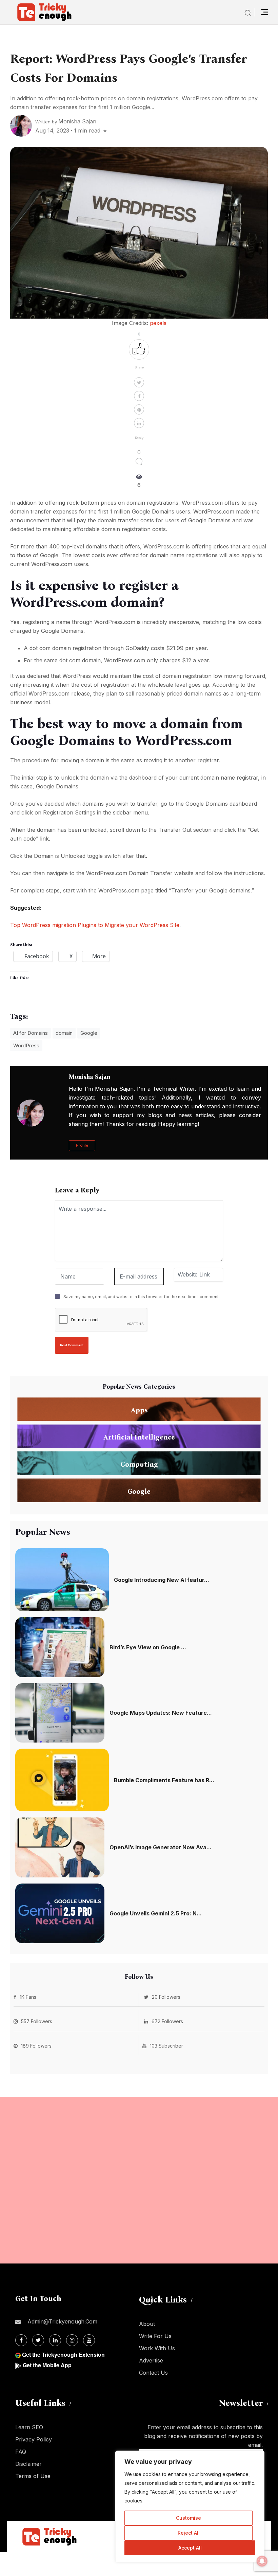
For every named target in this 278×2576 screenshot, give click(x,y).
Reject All (189, 2533)
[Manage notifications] (262, 2561)
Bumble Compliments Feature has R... (164, 1780)
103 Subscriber (166, 2046)
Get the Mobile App (47, 2365)
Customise (188, 2518)
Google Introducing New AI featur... (162, 1580)
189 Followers (36, 2046)
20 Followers (166, 1997)
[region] (190, 2507)
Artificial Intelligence (139, 1437)
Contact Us (153, 2373)
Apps (139, 1410)
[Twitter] (38, 2340)
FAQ (21, 2452)
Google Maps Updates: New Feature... (161, 1713)
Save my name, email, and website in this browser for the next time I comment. (142, 1297)
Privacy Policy (34, 2439)
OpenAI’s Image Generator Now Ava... (161, 1847)
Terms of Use (33, 2476)
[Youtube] (89, 2340)
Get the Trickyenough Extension (63, 2354)
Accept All (190, 2548)
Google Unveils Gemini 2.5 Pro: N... (156, 1913)
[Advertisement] (139, 2180)
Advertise (151, 2360)
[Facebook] (21, 2340)
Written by (66, 122)
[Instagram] (72, 2340)
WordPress (26, 1045)
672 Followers (167, 2021)
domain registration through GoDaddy (101, 648)
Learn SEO (29, 2427)
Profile (82, 1145)
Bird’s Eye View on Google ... (148, 1647)
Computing (139, 1464)
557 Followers (37, 2021)
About (147, 2324)
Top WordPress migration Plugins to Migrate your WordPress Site (95, 925)
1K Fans (28, 1997)
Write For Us (155, 2336)
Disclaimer (28, 2464)
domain (64, 1033)
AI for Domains (31, 1033)
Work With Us (157, 2348)
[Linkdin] (55, 2340)
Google (89, 1033)
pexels (158, 323)
